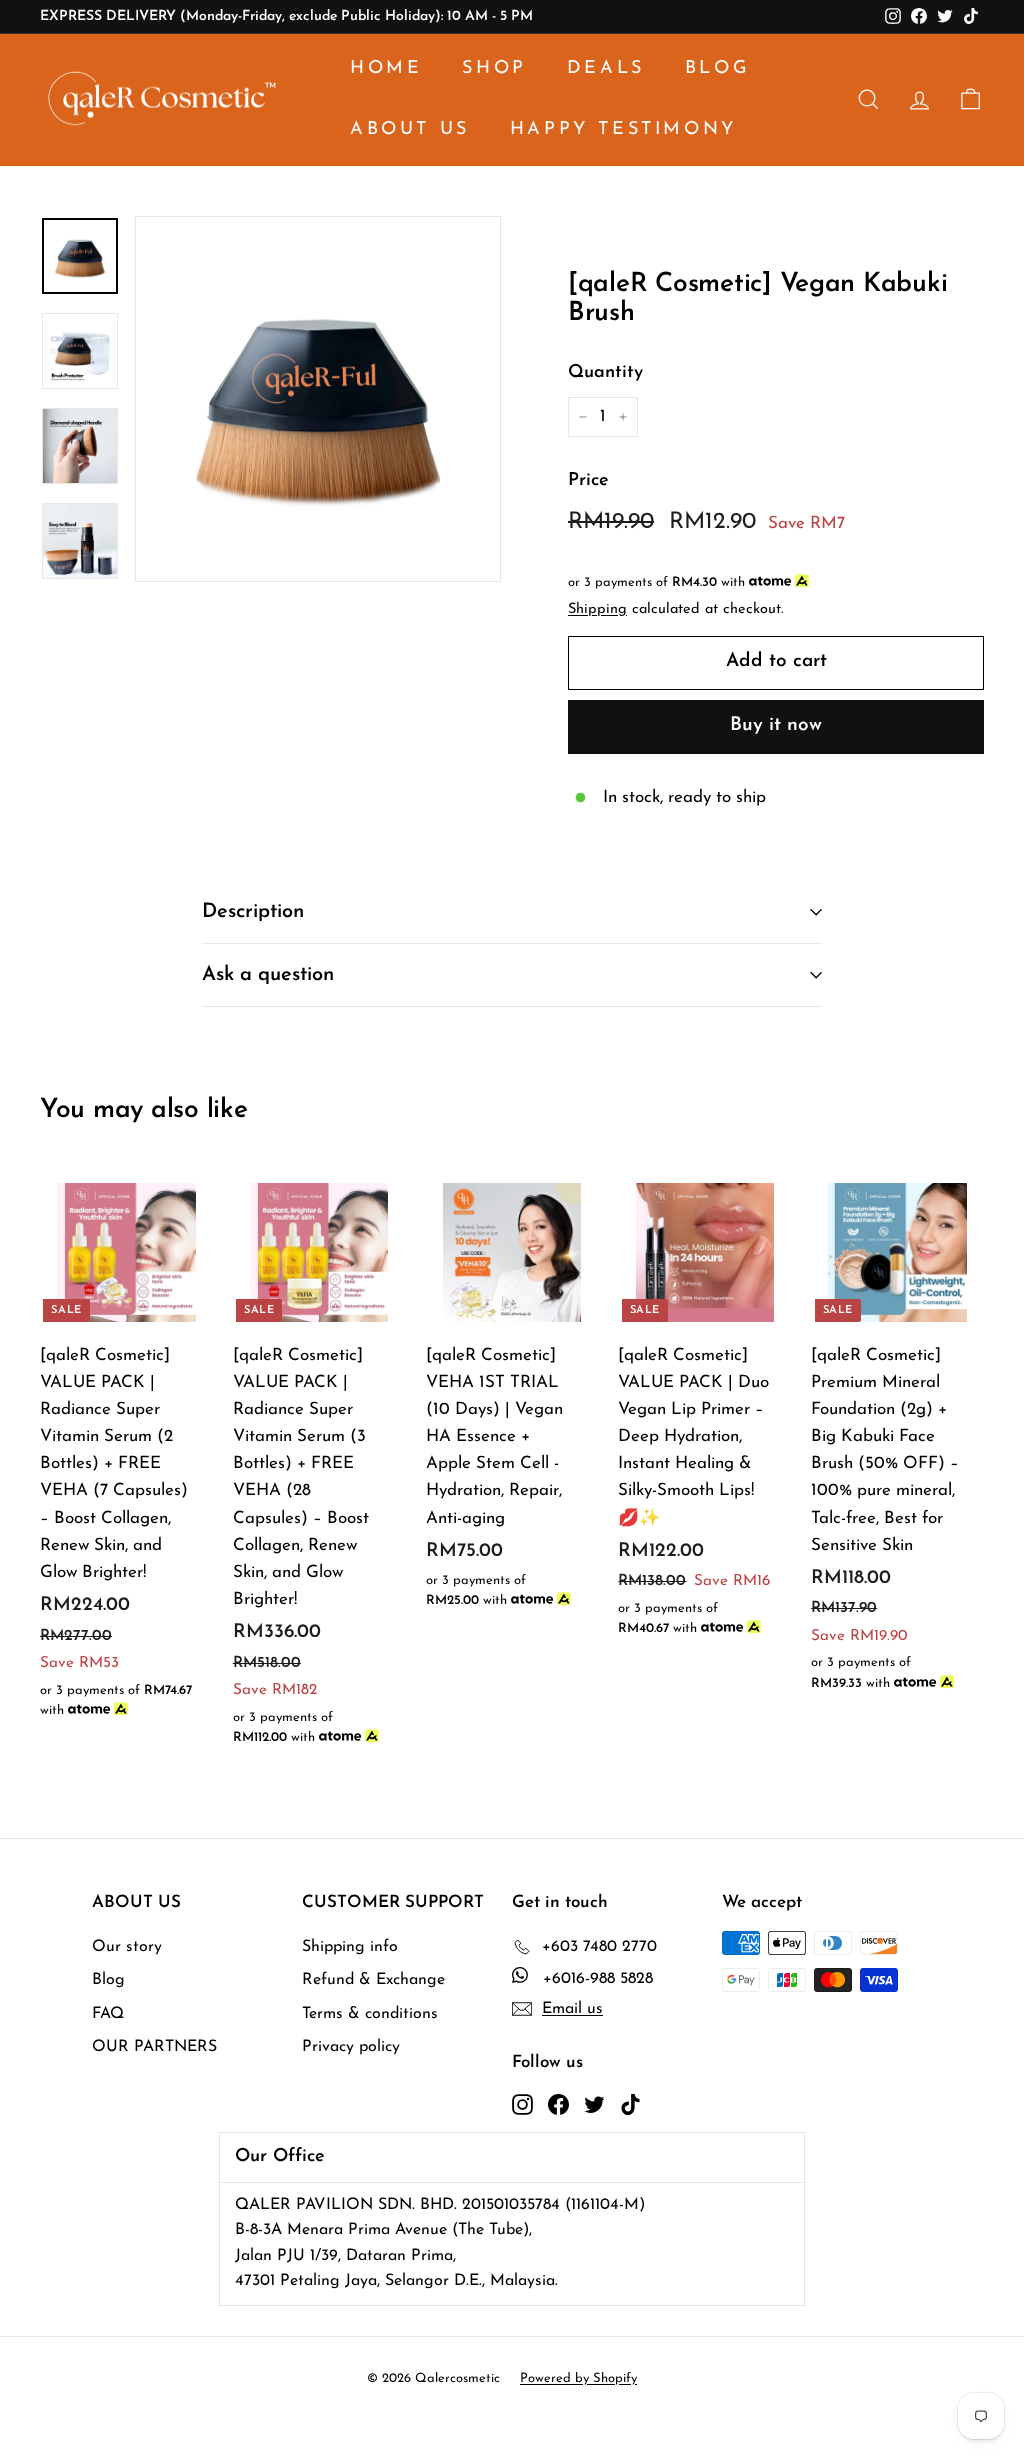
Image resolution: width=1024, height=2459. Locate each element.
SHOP (494, 69)
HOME (386, 69)
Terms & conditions (370, 2014)
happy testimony (623, 130)
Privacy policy (351, 2047)
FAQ (108, 2014)
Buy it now (776, 725)
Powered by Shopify (578, 2378)
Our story (127, 1947)
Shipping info (350, 1947)
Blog (108, 1980)
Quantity (605, 373)
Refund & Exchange (373, 1980)
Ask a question (268, 975)
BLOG (717, 69)
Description (253, 912)
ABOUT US (410, 130)
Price (588, 481)
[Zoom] (318, 399)
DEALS (606, 69)
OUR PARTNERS (154, 2047)
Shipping (597, 609)
